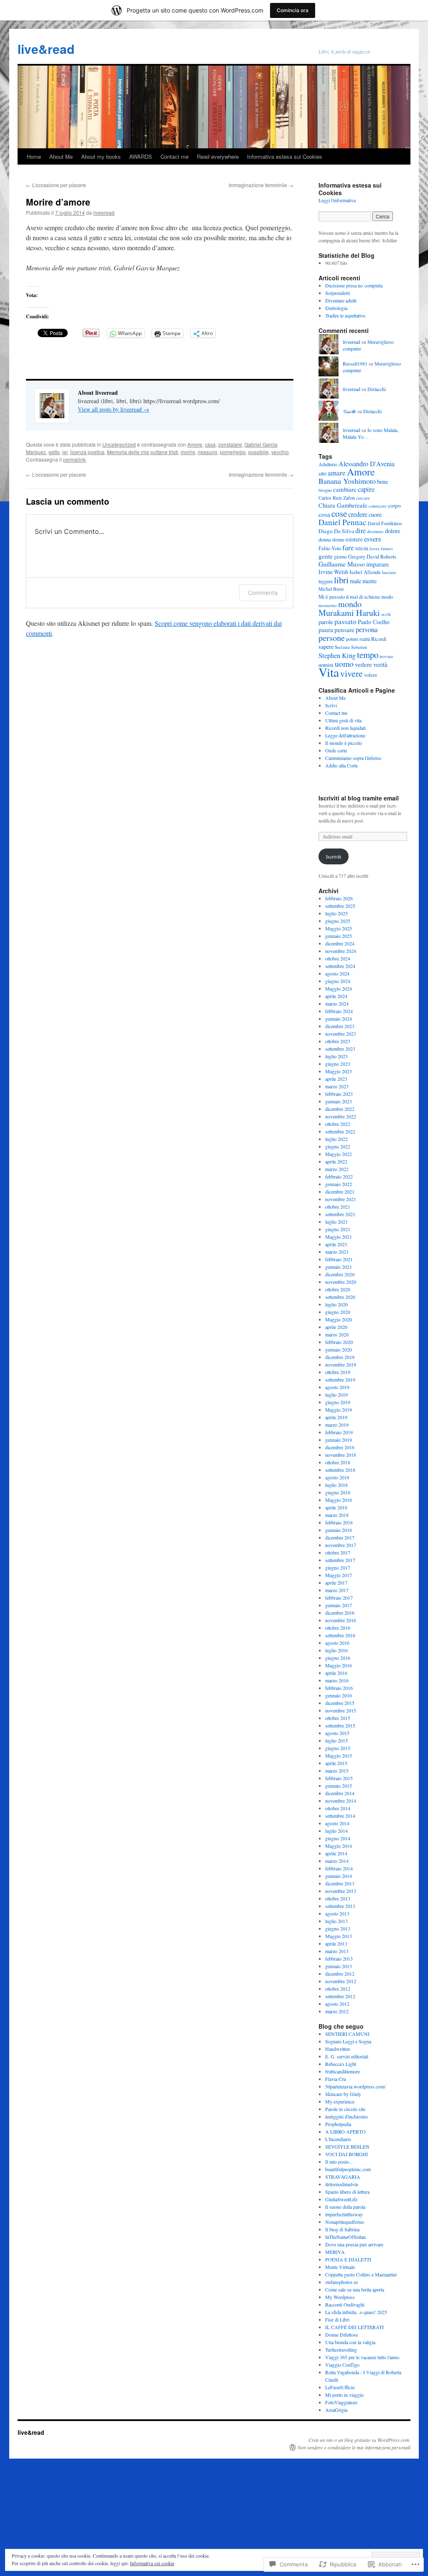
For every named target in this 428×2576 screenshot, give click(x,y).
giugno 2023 (338, 1064)
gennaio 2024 (339, 1019)
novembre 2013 (341, 1891)
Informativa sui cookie (152, 2563)
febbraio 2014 (339, 1868)
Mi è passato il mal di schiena (349, 597)
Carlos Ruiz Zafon (337, 498)
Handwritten (338, 2049)
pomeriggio (233, 452)
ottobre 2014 (338, 1808)
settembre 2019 (340, 1379)
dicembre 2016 (340, 1613)
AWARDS (141, 156)
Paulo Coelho (374, 622)
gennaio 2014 (339, 1876)
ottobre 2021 (338, 1207)
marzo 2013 (337, 1951)
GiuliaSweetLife (341, 2199)
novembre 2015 (341, 1710)
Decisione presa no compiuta (354, 285)
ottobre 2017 (338, 1552)
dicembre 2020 (340, 1274)
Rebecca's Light (341, 2064)
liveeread (104, 212)
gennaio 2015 (339, 1786)
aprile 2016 (336, 1673)
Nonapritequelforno (345, 2222)
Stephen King (337, 655)
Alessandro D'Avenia (367, 464)
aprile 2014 (336, 1853)
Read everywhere (218, 156)
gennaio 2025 (339, 936)
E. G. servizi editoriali (347, 2056)
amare (337, 473)
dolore (393, 531)
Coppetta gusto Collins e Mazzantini (361, 2274)
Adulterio (328, 464)
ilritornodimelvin (342, 2184)
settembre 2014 (340, 1816)
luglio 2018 (336, 1485)
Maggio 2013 (339, 1936)
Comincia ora (293, 10)
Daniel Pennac (343, 522)
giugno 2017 (338, 1567)
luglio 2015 (336, 1740)
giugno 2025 (338, 921)
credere (358, 514)
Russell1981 (355, 363)
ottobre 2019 (338, 1372)
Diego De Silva (336, 531)
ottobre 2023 (338, 1041)
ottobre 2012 (338, 1989)
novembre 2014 (341, 1801)
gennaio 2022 (339, 1184)
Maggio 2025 (339, 928)
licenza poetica (87, 452)
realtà (365, 639)
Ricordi (379, 639)
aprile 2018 (336, 1507)
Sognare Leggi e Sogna (348, 2041)
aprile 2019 (336, 1417)
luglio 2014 (336, 1831)
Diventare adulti (341, 300)
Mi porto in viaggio (344, 2395)
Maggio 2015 (339, 1755)
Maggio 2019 (339, 1410)
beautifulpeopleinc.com (348, 2169)
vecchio (280, 452)
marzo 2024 (337, 1003)
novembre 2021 (341, 1199)
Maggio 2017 (339, 1575)
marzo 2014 (337, 1861)
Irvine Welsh (333, 572)
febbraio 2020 (339, 1342)
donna (325, 540)
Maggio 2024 (339, 988)
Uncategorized (119, 444)
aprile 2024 (336, 996)
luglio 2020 (336, 1304)
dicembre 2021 (340, 1191)
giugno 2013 (338, 1928)
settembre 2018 (340, 1470)
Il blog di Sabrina (342, 2229)
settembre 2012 (340, 1996)
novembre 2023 (341, 1034)
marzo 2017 (337, 1590)
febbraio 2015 (339, 1778)
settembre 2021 (340, 1214)
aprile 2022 (336, 1161)
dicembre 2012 (340, 1974)
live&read (46, 49)
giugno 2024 (338, 981)
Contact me (175, 156)
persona (367, 629)
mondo (350, 604)
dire (360, 531)
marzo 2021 (337, 1252)
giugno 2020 (338, 1312)
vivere (352, 673)
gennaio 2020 (339, 1349)
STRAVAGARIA (343, 2177)
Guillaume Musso (342, 564)
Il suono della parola (345, 2207)
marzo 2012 (337, 2011)
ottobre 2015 (338, 1718)
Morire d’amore (58, 202)
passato (345, 621)
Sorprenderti (338, 293)
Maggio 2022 (339, 1154)
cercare (363, 498)
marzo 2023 (337, 1086)
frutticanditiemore (343, 2071)
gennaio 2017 (339, 1605)
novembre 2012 (341, 1981)
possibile (259, 452)
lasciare (389, 572)
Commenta (263, 593)
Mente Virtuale (340, 2267)
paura (326, 630)
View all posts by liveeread (113, 409)
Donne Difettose (341, 2335)
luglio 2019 (336, 1395)
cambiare (345, 489)
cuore (375, 514)
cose (339, 513)
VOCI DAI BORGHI (346, 2154)
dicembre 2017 (340, 1537)
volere (371, 675)
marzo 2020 (337, 1334)
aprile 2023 (336, 1079)
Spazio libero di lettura (347, 2192)
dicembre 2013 (340, 1883)
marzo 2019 (337, 1425)
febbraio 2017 (339, 1598)
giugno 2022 (338, 1146)
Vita (329, 672)
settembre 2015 (340, 1725)
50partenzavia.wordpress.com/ (355, 2086)
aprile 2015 (336, 1763)
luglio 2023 (336, 1056)
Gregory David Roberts (372, 556)
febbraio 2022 (339, 1176)
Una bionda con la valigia (350, 2342)
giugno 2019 (338, 1402)
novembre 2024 (341, 951)
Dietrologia (336, 308)
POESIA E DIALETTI (348, 2259)
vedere (363, 664)
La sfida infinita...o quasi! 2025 (356, 2312)
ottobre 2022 (338, 1124)
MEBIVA (335, 2252)
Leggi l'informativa (337, 200)
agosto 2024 (337, 973)
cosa (324, 514)
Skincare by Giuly (343, 2094)
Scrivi (331, 705)
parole (326, 622)
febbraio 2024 (339, 1011)
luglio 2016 (336, 1650)
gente (326, 556)
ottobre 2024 (338, 958)
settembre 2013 (340, 1906)
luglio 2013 (336, 1921)
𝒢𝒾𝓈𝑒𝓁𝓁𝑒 (349, 411)
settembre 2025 (340, 906)
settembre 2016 (340, 1635)
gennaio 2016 (339, 1695)
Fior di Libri (337, 2319)
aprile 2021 (336, 1244)
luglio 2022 (336, 1139)
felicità (362, 548)
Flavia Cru (336, 2079)
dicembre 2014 (340, 1793)
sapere (326, 647)
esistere (354, 539)
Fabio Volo (330, 548)
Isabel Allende (365, 572)
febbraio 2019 (339, 1432)
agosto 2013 (337, 1913)
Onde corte (336, 750)
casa (210, 444)
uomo (344, 664)
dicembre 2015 (340, 1703)
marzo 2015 (337, 1771)
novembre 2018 (341, 1455)
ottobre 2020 (338, 1289)
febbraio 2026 (339, 898)
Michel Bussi (331, 589)
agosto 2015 (337, 1733)
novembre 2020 (341, 1282)
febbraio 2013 (339, 1959)
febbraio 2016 (339, 1688)
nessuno (208, 452)
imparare (378, 564)
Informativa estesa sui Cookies (285, 156)
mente (369, 581)
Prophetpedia (338, 2124)
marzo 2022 (337, 1169)
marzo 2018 (337, 1515)
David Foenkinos (385, 523)
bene (382, 481)
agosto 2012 (337, 2004)
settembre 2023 (340, 1049)
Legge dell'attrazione (345, 735)
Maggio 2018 (339, 1500)
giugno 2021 (338, 1229)
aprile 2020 (336, 1327)
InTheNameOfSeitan (345, 2237)
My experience (340, 2101)
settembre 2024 (340, 966)
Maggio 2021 (339, 1237)
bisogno (325, 490)
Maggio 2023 (339, 1071)
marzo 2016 (337, 1680)
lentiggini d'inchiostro (346, 2116)
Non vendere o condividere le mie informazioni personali (354, 2447)
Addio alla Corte (341, 765)
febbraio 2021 (339, 1259)
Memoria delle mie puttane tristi (143, 452)
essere (373, 539)
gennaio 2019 (339, 1440)
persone (332, 638)
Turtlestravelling (341, 2350)
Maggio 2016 (339, 1665)
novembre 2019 (341, 1364)
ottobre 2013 (338, 1898)
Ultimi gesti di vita (343, 720)
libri (341, 580)
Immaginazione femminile (261, 185)
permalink (74, 459)
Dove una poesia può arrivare (354, 2244)
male (355, 581)
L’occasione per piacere (56, 185)
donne (338, 539)
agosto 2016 (337, 1643)
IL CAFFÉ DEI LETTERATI (354, 2327)
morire (188, 452)
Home (34, 156)
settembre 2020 (340, 1297)
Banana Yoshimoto (347, 481)
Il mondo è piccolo (344, 743)
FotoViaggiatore (341, 2402)
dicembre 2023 (340, 1026)
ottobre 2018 (338, 1462)
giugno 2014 (338, 1838)
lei (65, 452)
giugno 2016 (338, 1658)
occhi (386, 614)
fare (348, 547)
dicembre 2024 (340, 943)
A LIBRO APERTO (345, 2131)
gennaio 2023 (339, 1101)
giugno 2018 (338, 1492)
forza (374, 548)
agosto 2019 (337, 1387)
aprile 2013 (336, 1943)
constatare (230, 444)
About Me (61, 156)
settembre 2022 (340, 1131)
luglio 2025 (336, 913)
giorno (340, 556)
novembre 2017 (341, 1545)
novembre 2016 (341, 1620)
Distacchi (377, 389)
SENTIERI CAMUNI (347, 2034)
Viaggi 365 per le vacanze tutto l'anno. (363, 2357)
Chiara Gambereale (343, 505)
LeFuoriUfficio (340, 2387)
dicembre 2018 (340, 1447)
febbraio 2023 (339, 1094)
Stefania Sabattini (351, 647)
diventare (375, 531)
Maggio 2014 (339, 1846)
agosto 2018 (337, 1477)
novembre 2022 (341, 1116)
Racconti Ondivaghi (345, 2304)
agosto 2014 (337, 1823)
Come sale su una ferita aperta (355, 2289)
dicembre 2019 (340, 1357)
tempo (368, 655)
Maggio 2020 (339, 1319)
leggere (326, 581)
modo (387, 597)
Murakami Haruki (349, 613)
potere (352, 639)
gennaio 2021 (339, 1267)
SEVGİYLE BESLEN (347, 2147)
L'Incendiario (338, 2139)
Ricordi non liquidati (345, 728)
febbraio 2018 (339, 1522)
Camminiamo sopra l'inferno (353, 758)
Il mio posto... (339, 2162)
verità (380, 664)
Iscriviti (334, 856)
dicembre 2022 (340, 1109)
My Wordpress (340, 2297)
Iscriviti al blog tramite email (359, 798)
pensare (344, 630)
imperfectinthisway (344, 2214)
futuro (387, 548)
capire (366, 489)
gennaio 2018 (339, 1530)
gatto (54, 452)
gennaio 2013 (339, 1966)
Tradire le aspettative (345, 315)
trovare (386, 656)
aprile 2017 (336, 1583)
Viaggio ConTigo (342, 2365)
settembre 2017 (340, 1560)
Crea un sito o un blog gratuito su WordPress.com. (359, 2440)
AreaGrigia (336, 2410)
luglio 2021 (336, 1222)
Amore (195, 444)
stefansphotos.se (341, 2282)
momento (328, 605)
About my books (101, 156)
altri (322, 473)
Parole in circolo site (345, 2109)
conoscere (378, 506)
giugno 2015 (338, 1748)
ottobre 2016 (338, 1628)
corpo (394, 506)
